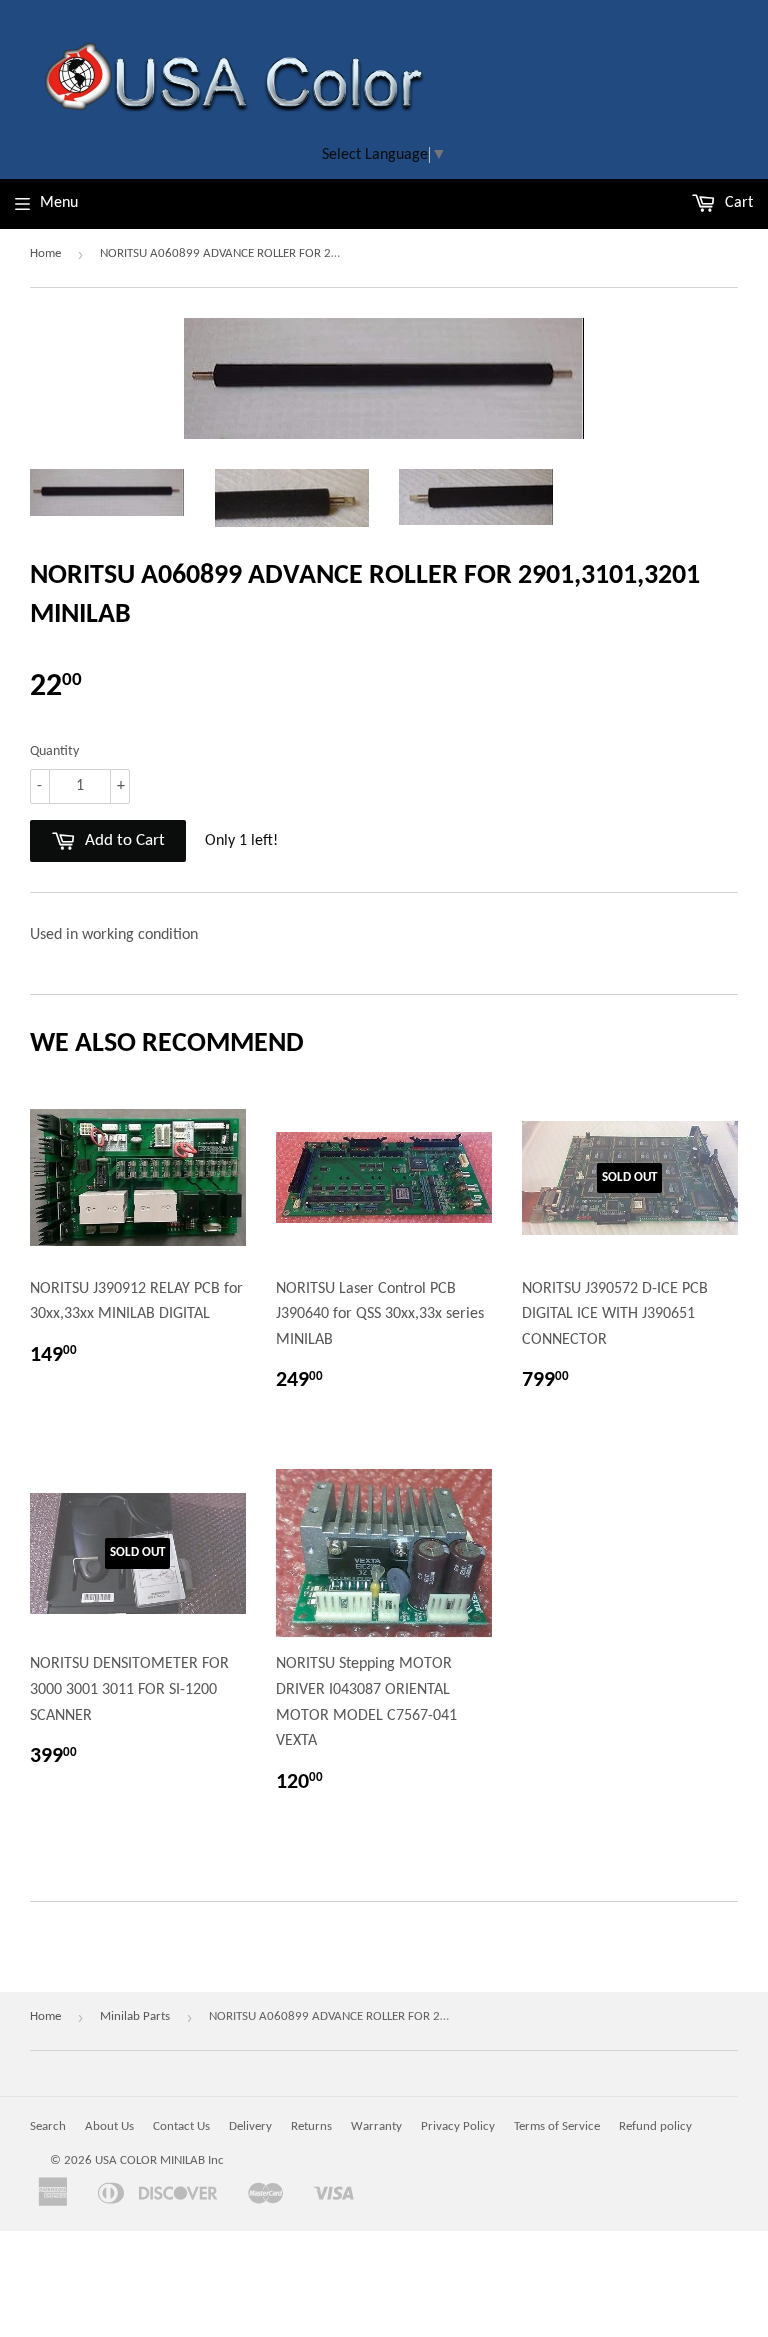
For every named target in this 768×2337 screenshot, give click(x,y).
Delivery (250, 2126)
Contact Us (181, 2126)
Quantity (54, 751)
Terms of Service (557, 2126)
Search (48, 2126)
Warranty (376, 2126)
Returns (311, 2126)
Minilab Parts (135, 2016)
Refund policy (655, 2126)
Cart (737, 203)
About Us (109, 2126)
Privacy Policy (458, 2126)
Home (45, 253)
